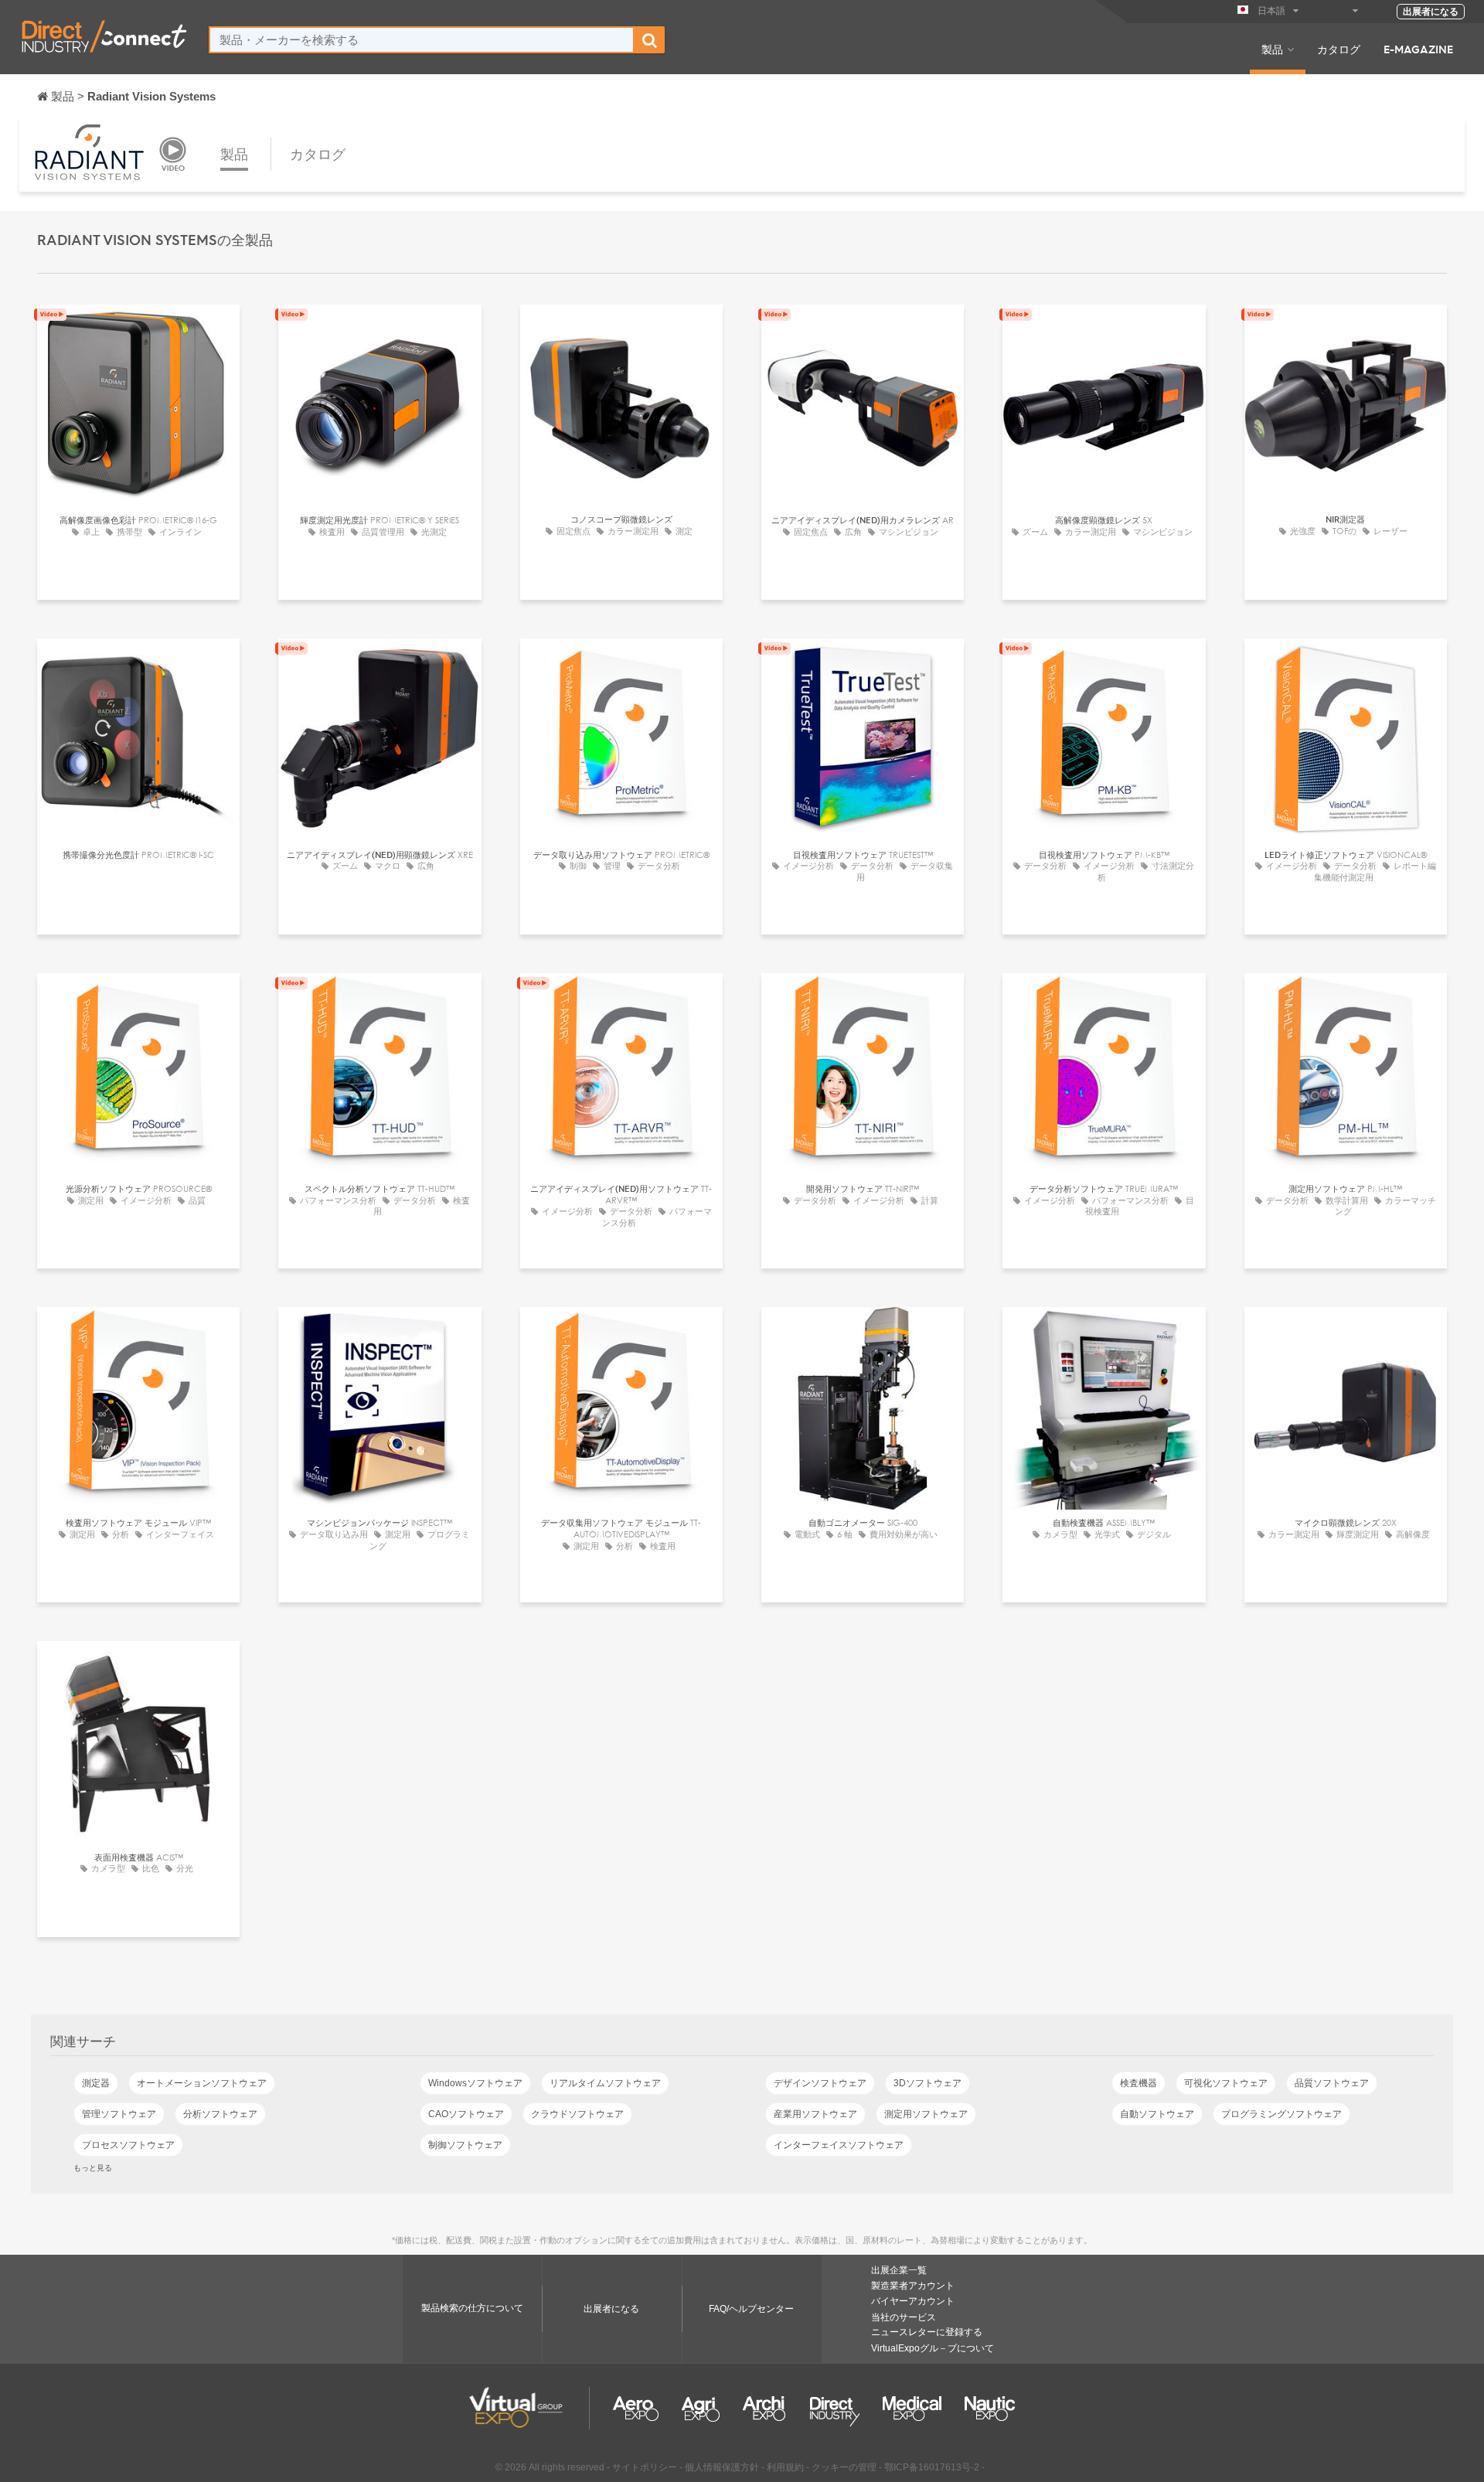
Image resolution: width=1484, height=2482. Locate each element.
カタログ (1339, 49)
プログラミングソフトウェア (1281, 2114)
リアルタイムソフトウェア (605, 2083)
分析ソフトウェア (220, 2114)
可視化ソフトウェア (1226, 2083)
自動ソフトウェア (1157, 2114)
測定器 (96, 2083)
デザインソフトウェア (820, 2083)
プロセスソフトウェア (128, 2145)
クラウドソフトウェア (577, 2114)
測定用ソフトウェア (926, 2114)
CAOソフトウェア (466, 2114)
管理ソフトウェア (119, 2114)
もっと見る (93, 2167)
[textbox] (422, 40)
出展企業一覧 (899, 2270)
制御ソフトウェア (465, 2145)
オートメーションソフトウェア (202, 2083)
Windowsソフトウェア (475, 2083)
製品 (1272, 49)
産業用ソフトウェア (815, 2114)
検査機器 (1139, 2083)
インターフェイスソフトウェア (839, 2145)
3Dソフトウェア (927, 2083)
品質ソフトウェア (1332, 2083)
